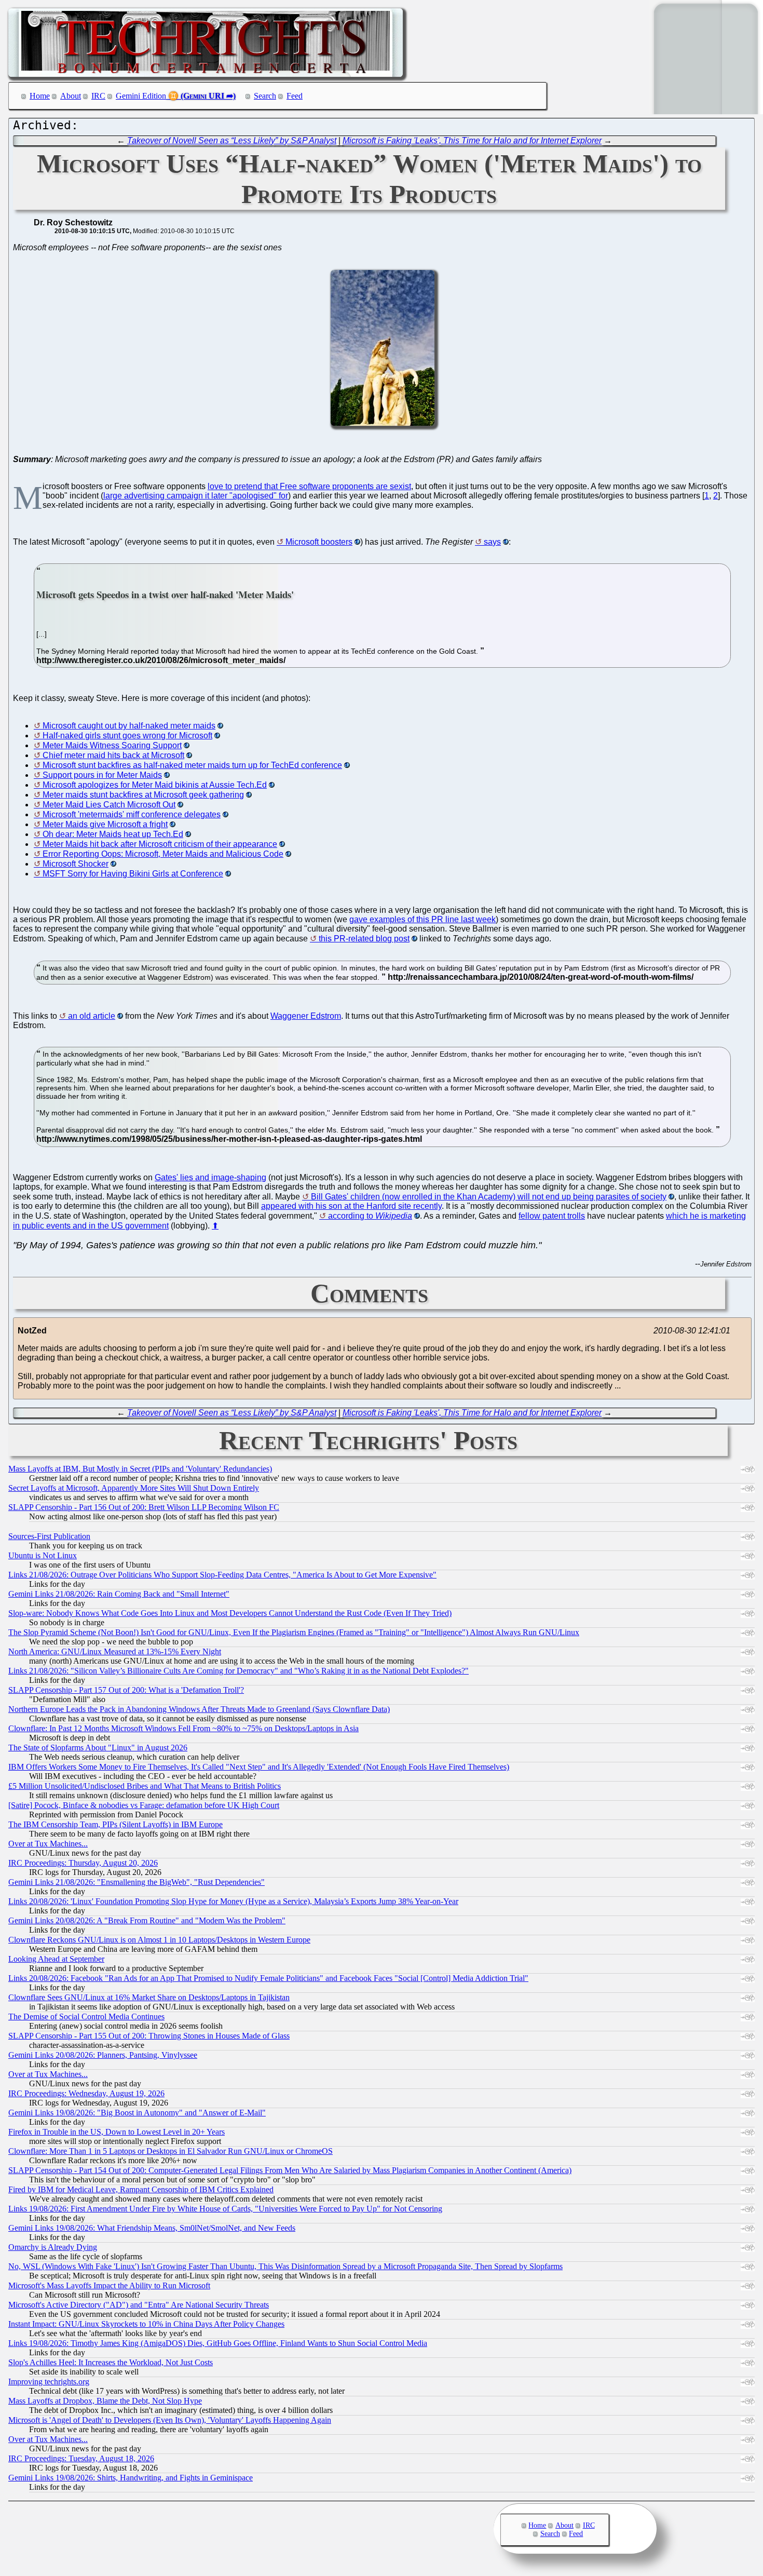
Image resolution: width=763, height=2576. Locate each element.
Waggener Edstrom (306, 1016)
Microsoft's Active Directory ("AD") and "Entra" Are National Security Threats (139, 2305)
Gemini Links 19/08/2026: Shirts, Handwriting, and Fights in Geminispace (131, 2478)
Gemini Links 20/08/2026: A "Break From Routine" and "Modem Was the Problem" (147, 1920)
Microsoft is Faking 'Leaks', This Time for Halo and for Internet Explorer (472, 140)
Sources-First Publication (49, 1536)
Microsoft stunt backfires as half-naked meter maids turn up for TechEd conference (192, 765)
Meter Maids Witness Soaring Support (112, 745)
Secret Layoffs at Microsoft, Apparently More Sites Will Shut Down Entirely (134, 1488)
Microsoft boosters (319, 542)
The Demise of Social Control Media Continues (86, 2017)
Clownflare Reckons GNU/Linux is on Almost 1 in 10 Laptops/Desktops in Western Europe (159, 1940)
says (492, 542)
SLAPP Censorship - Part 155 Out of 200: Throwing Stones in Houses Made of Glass (149, 2036)
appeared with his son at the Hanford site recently (351, 1206)
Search (265, 96)
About (71, 96)
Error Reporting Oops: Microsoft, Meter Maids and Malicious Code (163, 854)
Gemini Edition (141, 96)
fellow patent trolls (552, 1216)
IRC (98, 96)
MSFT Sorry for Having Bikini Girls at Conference (133, 874)
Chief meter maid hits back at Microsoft (113, 755)
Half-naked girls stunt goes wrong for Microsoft (127, 736)
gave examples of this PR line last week (423, 919)
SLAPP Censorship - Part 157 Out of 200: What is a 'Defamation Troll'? (126, 1690)
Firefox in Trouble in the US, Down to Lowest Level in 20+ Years (117, 2132)
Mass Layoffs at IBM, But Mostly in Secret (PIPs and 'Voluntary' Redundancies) (140, 1469)
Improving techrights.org (49, 2382)
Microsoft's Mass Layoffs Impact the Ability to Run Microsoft (109, 2285)
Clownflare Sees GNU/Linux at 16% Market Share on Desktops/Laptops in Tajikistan (149, 1997)
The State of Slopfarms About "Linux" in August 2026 (98, 1748)
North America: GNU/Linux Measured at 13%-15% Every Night (115, 1651)
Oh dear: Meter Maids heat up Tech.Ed (113, 834)
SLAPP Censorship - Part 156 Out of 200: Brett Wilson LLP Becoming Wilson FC (144, 1507)
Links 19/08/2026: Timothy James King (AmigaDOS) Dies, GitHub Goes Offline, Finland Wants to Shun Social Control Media (218, 2343)
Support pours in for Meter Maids (102, 775)
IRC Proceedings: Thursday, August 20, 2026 (83, 1863)
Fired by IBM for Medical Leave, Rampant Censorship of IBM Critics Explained (141, 2189)
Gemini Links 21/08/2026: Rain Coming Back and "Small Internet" (119, 1594)
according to (370, 1216)
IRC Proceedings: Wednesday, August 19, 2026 (86, 2093)
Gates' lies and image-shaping (210, 1177)
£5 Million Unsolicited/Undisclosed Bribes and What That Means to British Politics (145, 1786)
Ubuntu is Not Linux (43, 1555)
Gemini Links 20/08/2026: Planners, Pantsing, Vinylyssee (103, 2055)
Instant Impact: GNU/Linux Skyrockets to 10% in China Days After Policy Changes (146, 2324)
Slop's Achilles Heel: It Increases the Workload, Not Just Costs (111, 2362)
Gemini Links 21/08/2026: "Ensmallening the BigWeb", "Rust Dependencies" (137, 1882)
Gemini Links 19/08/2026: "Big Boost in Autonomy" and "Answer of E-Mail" (137, 2113)
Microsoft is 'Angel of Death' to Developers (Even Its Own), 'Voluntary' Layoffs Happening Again (170, 2420)
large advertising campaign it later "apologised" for (196, 496)
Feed (295, 96)
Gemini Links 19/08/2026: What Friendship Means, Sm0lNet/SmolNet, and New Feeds (152, 2228)
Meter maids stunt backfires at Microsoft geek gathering (143, 795)
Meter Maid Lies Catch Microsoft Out (109, 805)
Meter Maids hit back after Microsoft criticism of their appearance (160, 844)
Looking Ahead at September (56, 1959)
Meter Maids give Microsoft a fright (105, 824)
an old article (92, 1016)
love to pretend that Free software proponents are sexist (309, 486)
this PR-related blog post (364, 939)
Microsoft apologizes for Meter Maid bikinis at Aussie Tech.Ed (155, 785)
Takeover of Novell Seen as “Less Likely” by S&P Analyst (232, 140)
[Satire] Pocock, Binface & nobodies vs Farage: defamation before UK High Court (144, 1805)
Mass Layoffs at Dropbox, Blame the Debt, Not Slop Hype (105, 2401)
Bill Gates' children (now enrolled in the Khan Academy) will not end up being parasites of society (489, 1197)
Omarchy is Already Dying (53, 2247)
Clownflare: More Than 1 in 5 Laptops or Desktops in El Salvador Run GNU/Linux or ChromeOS (171, 2151)
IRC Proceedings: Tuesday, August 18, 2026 (81, 2458)
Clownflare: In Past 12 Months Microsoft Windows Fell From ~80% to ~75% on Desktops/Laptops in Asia (183, 1728)
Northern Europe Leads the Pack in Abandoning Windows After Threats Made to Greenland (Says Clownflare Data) (199, 1709)
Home (40, 96)
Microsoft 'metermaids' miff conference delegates (132, 814)
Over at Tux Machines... (48, 1844)
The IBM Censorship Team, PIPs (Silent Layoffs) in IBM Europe (115, 1824)
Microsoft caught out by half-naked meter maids (129, 726)
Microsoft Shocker (76, 864)
